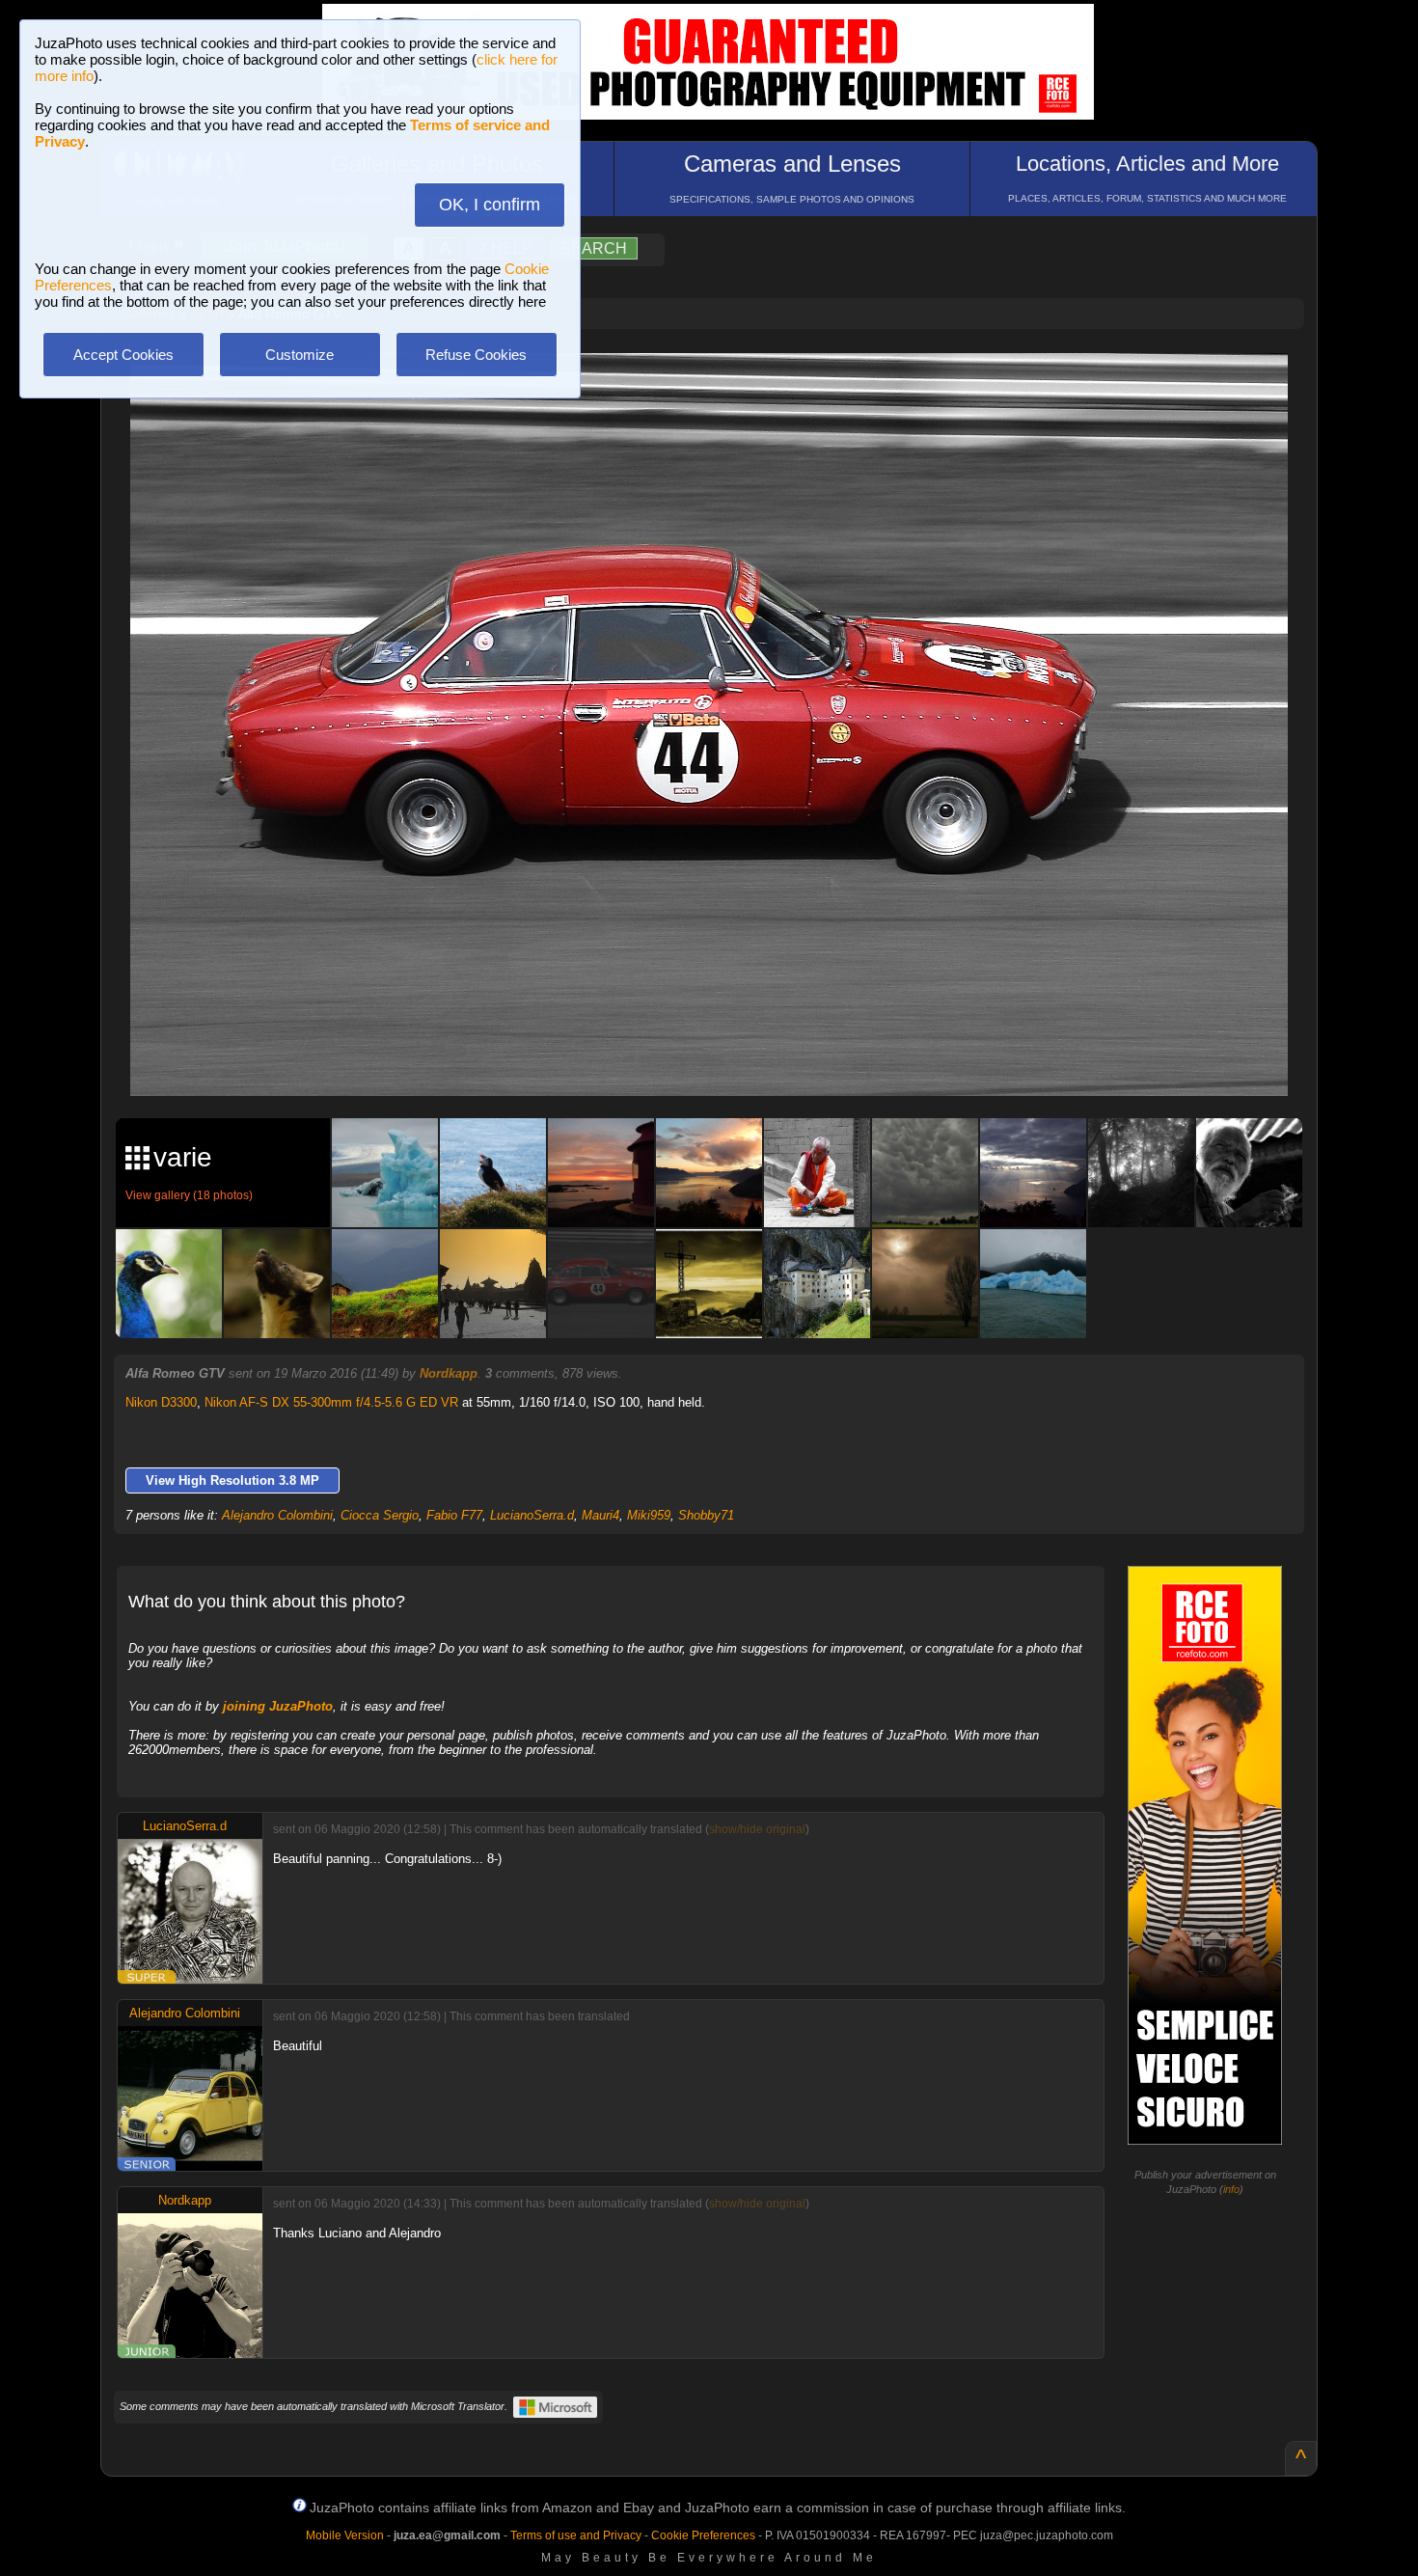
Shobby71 (706, 1515)
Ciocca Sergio (380, 1515)
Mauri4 (600, 1515)
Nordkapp (449, 1373)
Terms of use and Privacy (576, 2535)
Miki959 (649, 1515)
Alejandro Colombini (277, 1515)
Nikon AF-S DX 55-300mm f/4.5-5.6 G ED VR (331, 1402)
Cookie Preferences (703, 2535)
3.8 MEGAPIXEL (723, 1059)
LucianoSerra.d (532, 1515)
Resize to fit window (721, 388)
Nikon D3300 (161, 1402)
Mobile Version (345, 2535)
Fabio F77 (454, 1515)
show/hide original (757, 1829)
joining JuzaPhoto (278, 1706)
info (1231, 2189)
